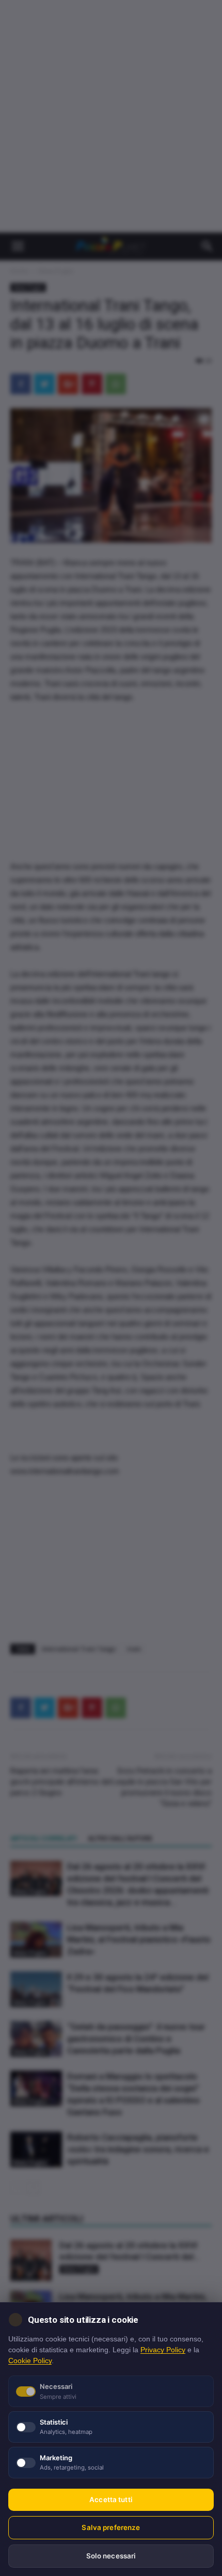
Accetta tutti (111, 2500)
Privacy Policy (163, 2350)
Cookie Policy (30, 2361)
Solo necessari (111, 2556)
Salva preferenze (111, 2527)
